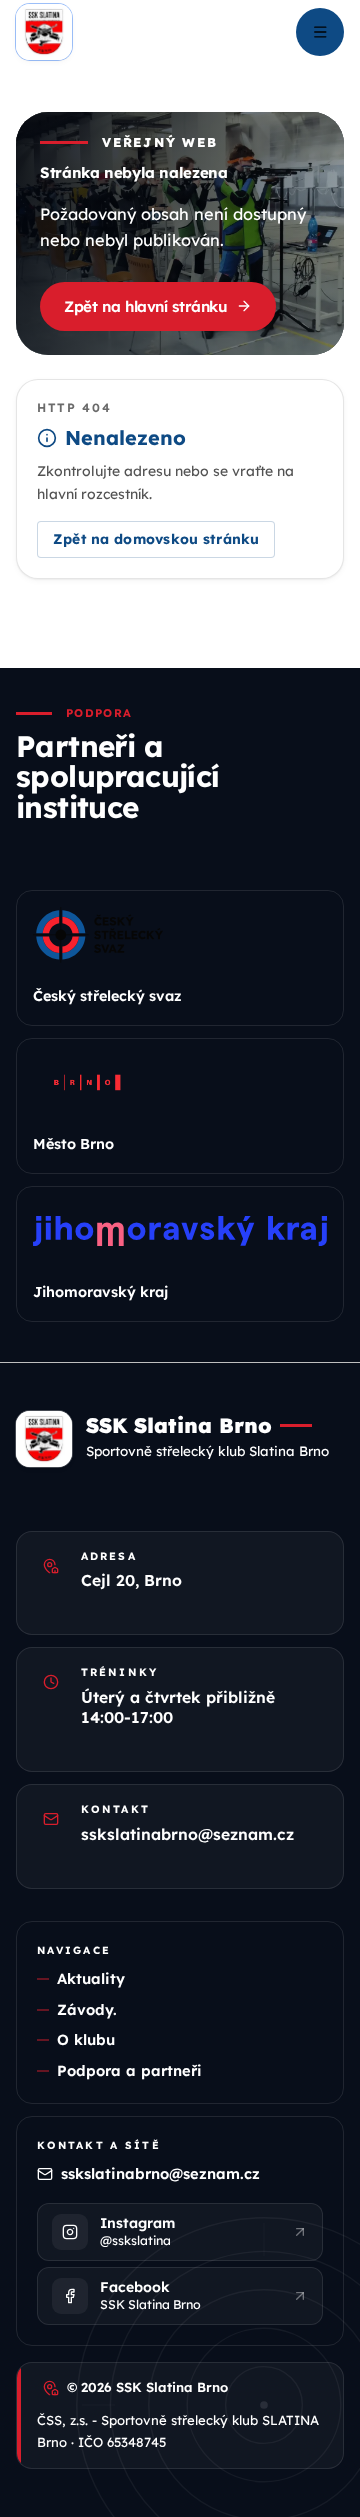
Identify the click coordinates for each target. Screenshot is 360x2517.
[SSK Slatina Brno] (44, 32)
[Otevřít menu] (320, 32)
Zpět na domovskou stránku (156, 538)
